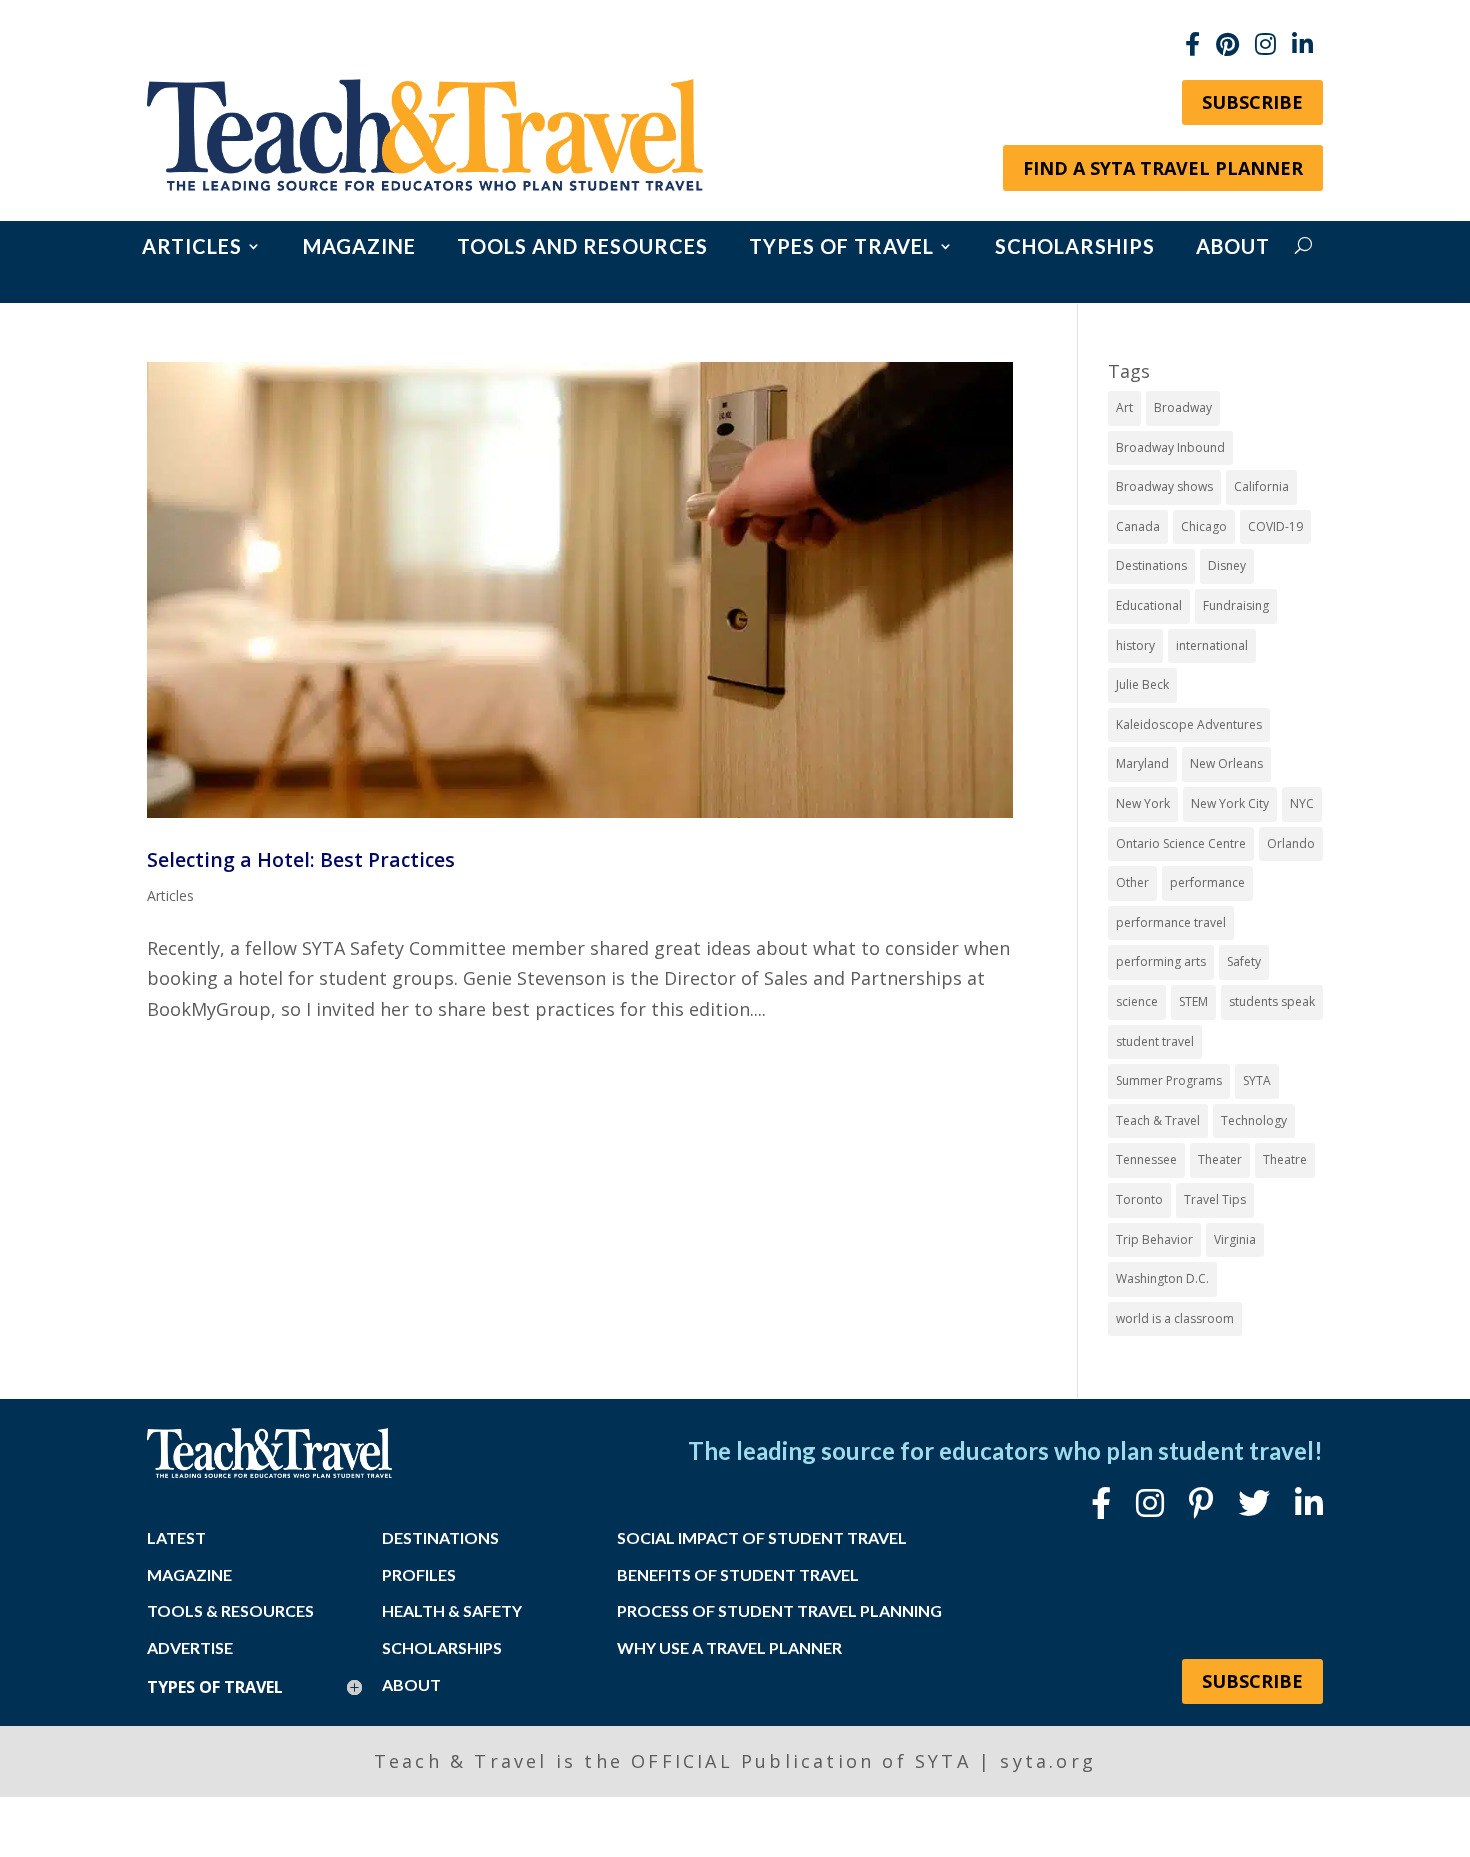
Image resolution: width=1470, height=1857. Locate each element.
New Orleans (1226, 763)
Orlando (1291, 843)
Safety (1244, 961)
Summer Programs (1169, 1080)
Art (1124, 407)
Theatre (1285, 1159)
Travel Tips (1215, 1199)
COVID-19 (1275, 526)
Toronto (1139, 1199)
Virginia (1235, 1239)
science (1137, 1001)
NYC (1302, 803)
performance (1207, 882)
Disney (1227, 565)
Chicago (1204, 526)
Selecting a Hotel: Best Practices (301, 859)
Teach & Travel (1158, 1120)
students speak (1272, 1001)
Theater (1220, 1159)
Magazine (359, 248)
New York (1143, 803)
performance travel (1171, 922)
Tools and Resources (582, 248)
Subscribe (1252, 102)
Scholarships (1075, 248)
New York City (1230, 803)
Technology (1254, 1120)
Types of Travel (841, 248)
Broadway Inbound (1170, 447)
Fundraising (1236, 605)
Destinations (1151, 565)
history (1135, 645)
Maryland (1142, 763)
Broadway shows (1164, 486)
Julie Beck (1142, 684)
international (1212, 645)
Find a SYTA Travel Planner (1163, 168)
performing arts (1161, 961)
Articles (192, 248)
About (1233, 248)
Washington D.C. (1162, 1278)
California (1261, 486)
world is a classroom (1175, 1318)
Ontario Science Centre (1181, 843)
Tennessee (1146, 1159)
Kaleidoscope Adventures (1189, 724)
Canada (1138, 526)
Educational (1149, 605)
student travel (1155, 1041)
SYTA (1257, 1080)
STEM (1193, 1001)
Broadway (1183, 407)
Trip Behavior (1154, 1239)
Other (1132, 882)
